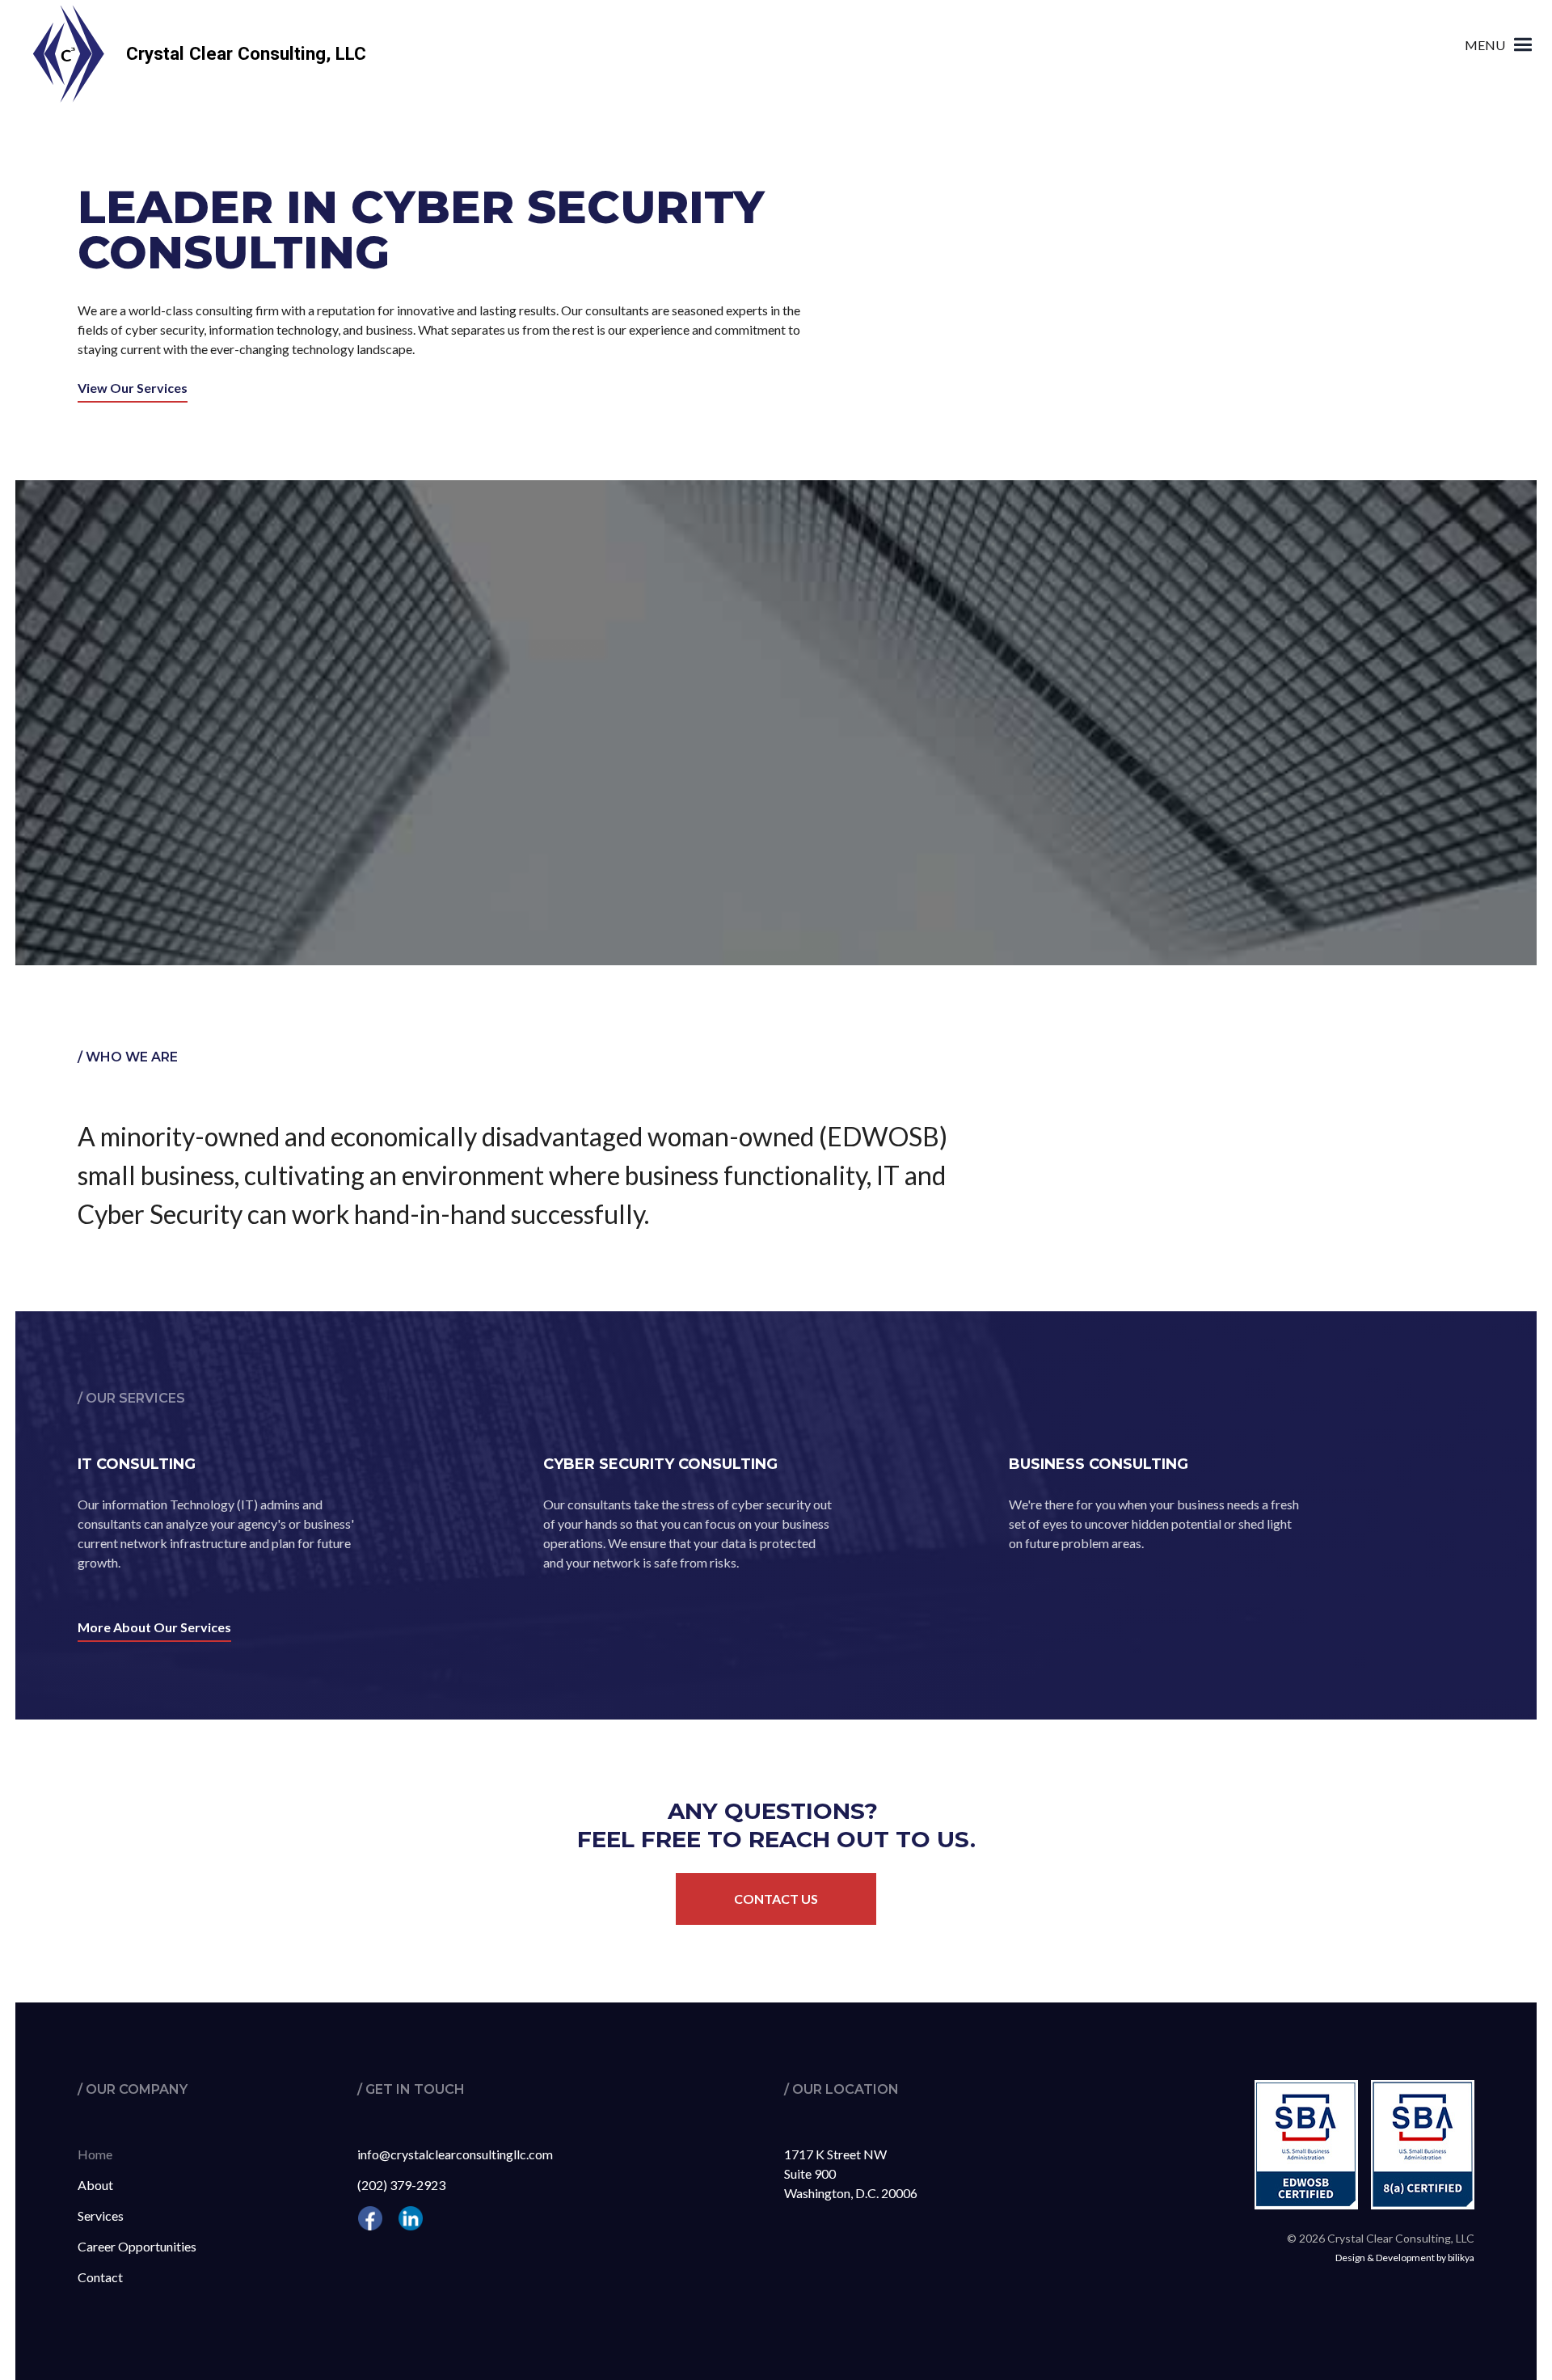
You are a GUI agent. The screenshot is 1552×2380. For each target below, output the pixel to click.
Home (95, 2154)
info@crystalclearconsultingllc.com (455, 2154)
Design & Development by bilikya (1405, 2258)
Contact (100, 2277)
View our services (133, 388)
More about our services (154, 1627)
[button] (1501, 45)
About (95, 2185)
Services (101, 2215)
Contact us (776, 1899)
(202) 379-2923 (401, 2185)
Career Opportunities (137, 2246)
